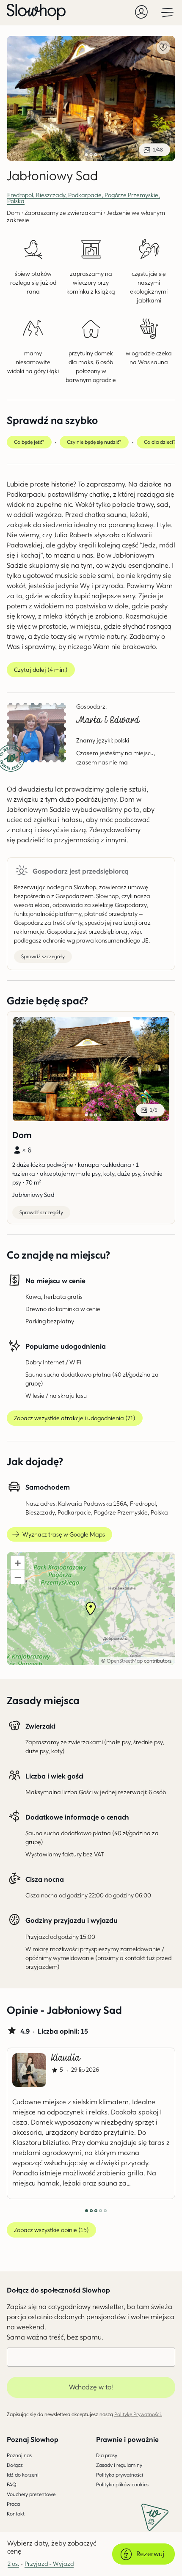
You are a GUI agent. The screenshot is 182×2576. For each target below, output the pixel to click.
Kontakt (16, 2514)
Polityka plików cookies (122, 2484)
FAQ (12, 2484)
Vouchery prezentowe (31, 2494)
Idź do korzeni (23, 2475)
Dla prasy (107, 2455)
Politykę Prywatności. (138, 2414)
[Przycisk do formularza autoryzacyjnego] (141, 12)
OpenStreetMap (125, 1661)
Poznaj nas (19, 2455)
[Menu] (167, 12)
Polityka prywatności (120, 2475)
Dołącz (15, 2465)
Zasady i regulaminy (119, 2465)
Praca (13, 2504)
